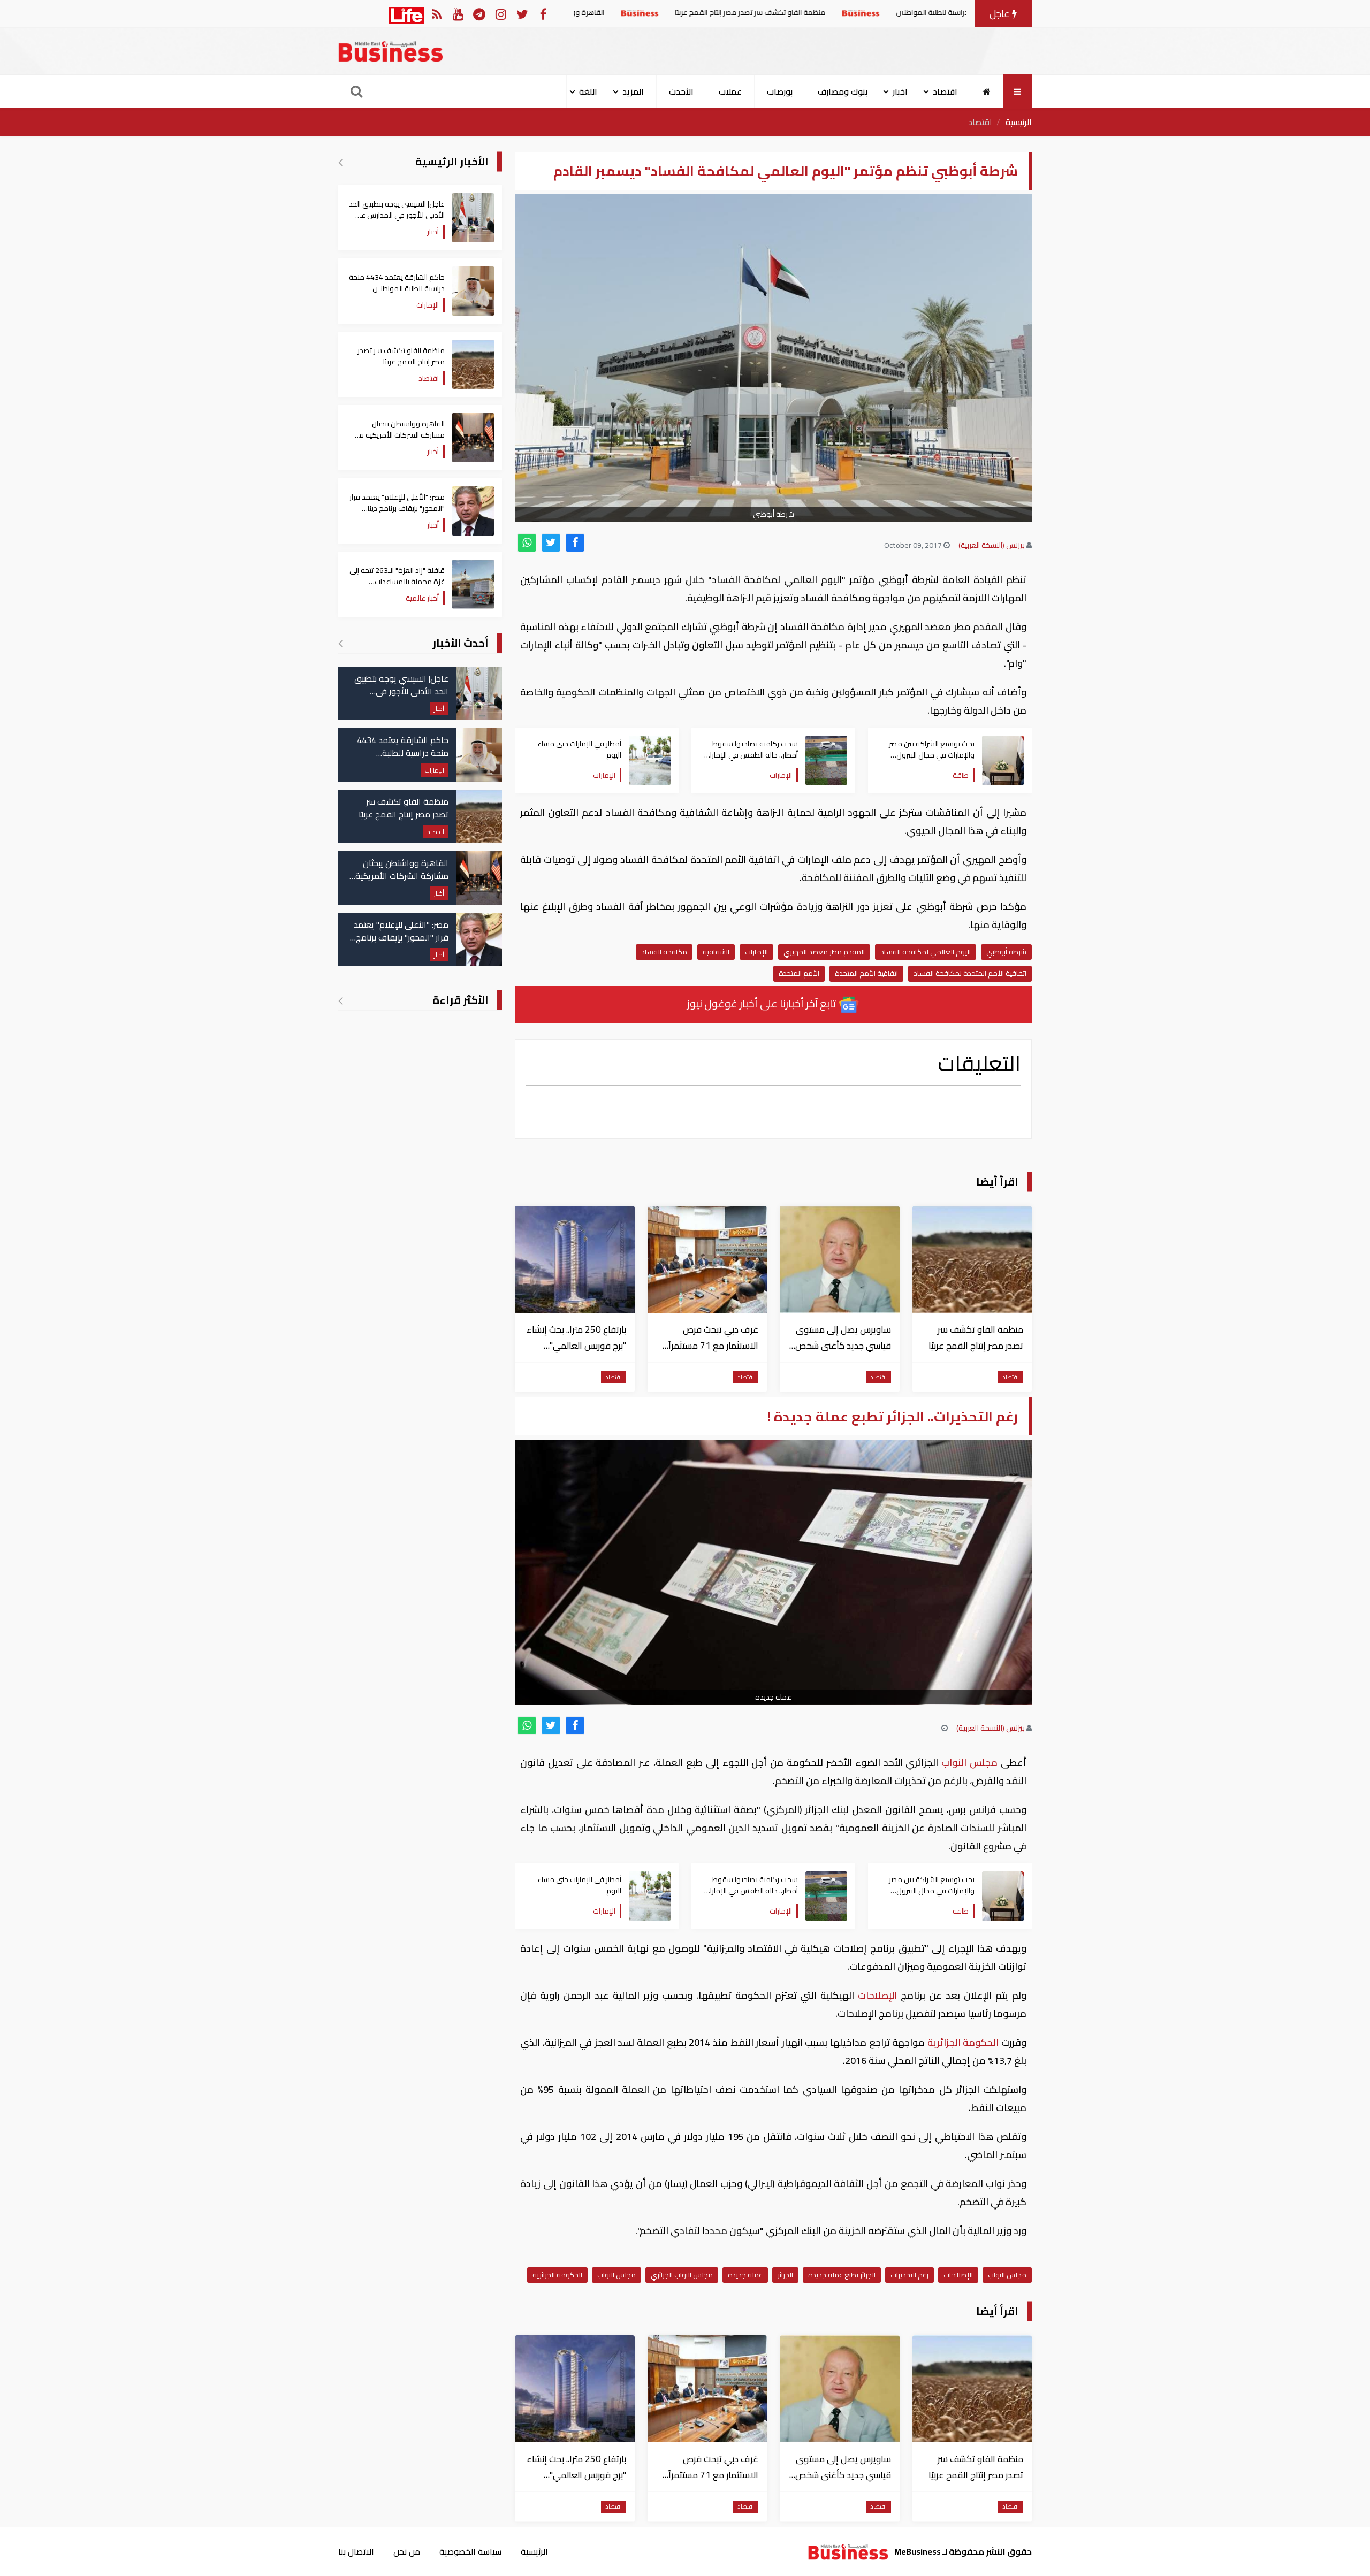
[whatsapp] (527, 543)
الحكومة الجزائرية (963, 2042)
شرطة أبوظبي (1006, 952)
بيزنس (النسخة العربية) (992, 545)
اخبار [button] (900, 91)
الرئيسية (1019, 122)
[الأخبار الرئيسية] (341, 162)
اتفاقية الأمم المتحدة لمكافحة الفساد (970, 973)
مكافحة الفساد (664, 952)
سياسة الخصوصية (470, 2551)
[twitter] (551, 543)
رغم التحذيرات (909, 2275)
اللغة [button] (588, 91)
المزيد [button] (633, 91)
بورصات (780, 91)
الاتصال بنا (356, 2551)
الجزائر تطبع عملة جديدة (842, 2275)
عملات (730, 91)
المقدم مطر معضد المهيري (824, 952)
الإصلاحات (877, 1995)
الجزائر (785, 2275)
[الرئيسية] (987, 91)
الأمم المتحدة (799, 973)
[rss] (436, 14)
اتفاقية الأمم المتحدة (866, 973)
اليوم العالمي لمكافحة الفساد (926, 952)
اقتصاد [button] (945, 91)
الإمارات (756, 952)
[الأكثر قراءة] (341, 1000)
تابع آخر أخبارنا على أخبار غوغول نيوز (763, 1003)
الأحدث (681, 91)
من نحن (407, 2551)
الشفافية (716, 952)
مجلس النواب (970, 1763)
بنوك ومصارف (843, 91)
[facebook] (575, 543)
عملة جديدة (745, 2275)
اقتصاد (980, 122)
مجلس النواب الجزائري (682, 2275)
